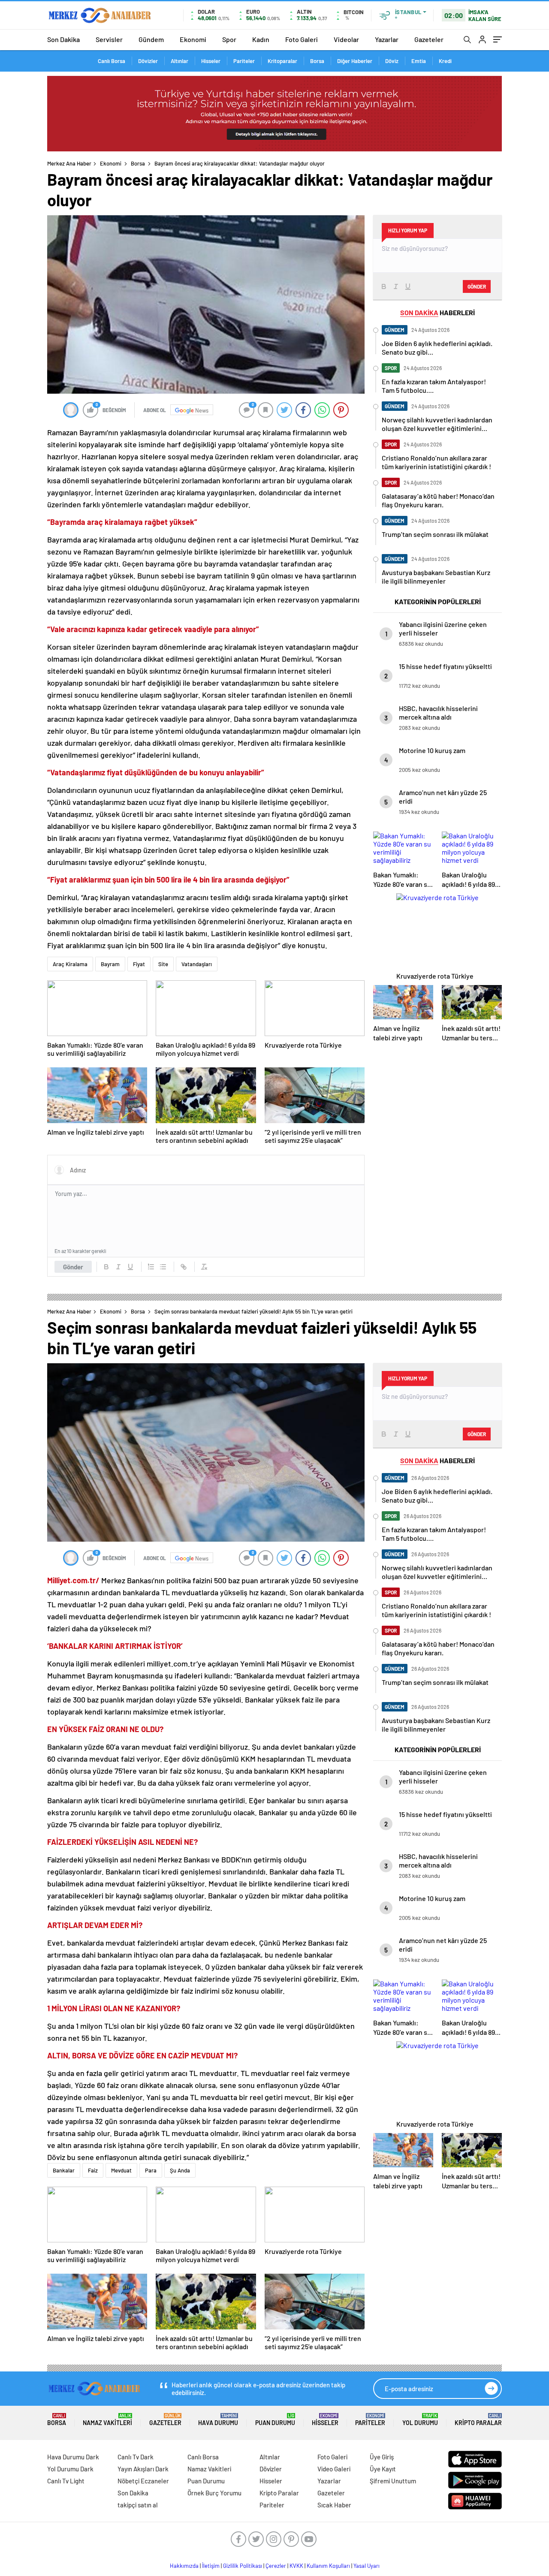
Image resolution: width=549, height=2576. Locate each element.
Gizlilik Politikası (243, 2566)
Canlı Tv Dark (136, 2457)
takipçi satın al (138, 2505)
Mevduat (121, 2170)
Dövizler (148, 61)
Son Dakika (63, 39)
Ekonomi (193, 39)
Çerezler (276, 2566)
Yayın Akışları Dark (143, 2469)
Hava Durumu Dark (73, 2457)
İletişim (211, 2566)
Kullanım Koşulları (328, 2566)
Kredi (445, 61)
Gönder (73, 1267)
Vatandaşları (197, 964)
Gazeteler (429, 39)
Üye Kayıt (383, 2469)
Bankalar (64, 2170)
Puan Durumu (275, 2420)
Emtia (419, 61)
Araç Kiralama (70, 964)
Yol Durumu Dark (70, 2469)
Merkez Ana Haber (69, 163)
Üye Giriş (382, 2457)
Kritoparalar (282, 61)
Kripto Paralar (478, 2420)
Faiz (93, 2170)
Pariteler (244, 61)
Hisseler (211, 61)
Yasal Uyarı (367, 2566)
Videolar (346, 39)
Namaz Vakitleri (107, 2420)
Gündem (151, 39)
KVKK (296, 2566)
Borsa (317, 61)
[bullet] (163, 1267)
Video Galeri (334, 2469)
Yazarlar (387, 39)
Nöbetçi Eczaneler (143, 2481)
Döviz (392, 61)
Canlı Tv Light (66, 2481)
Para (151, 2170)
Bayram (110, 964)
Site (163, 964)
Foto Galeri (302, 39)
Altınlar (179, 61)
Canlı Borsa (112, 61)
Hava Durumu (218, 2420)
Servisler (109, 39)
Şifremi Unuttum (393, 2481)
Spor (229, 39)
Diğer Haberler (355, 61)
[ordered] (151, 1267)
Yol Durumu (420, 2420)
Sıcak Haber (334, 2505)
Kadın (261, 39)
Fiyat (139, 964)
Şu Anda (180, 2170)
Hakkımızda (184, 2566)
